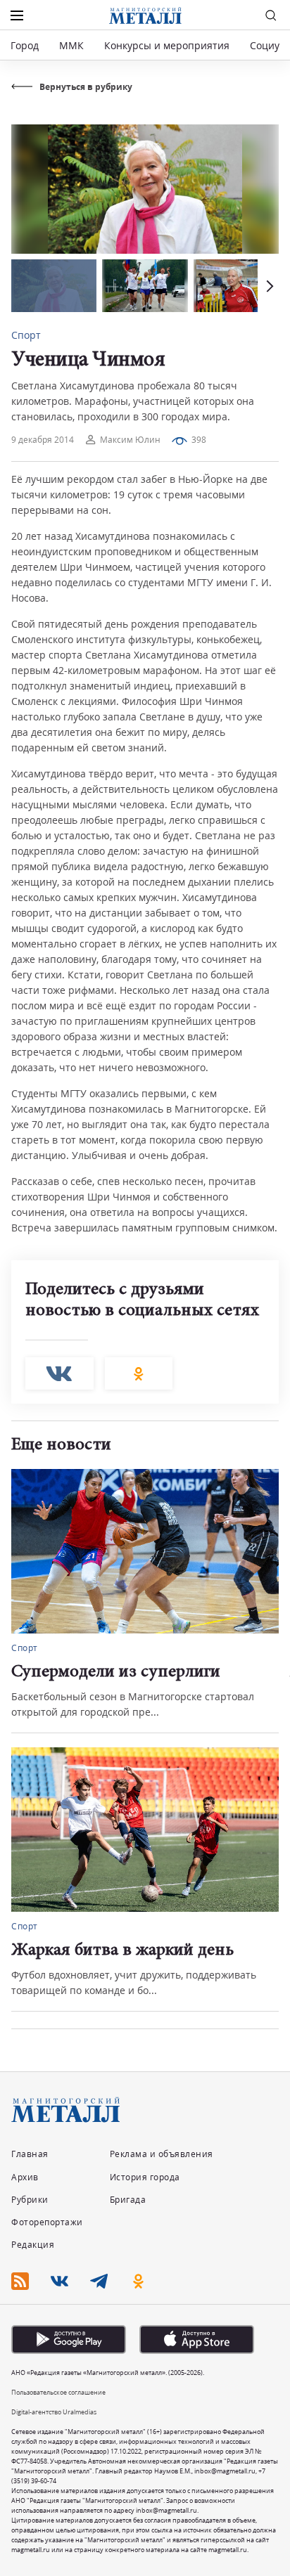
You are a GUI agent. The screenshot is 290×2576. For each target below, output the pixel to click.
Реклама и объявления (162, 2154)
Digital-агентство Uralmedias (54, 2412)
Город (25, 45)
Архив (25, 2177)
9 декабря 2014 (43, 440)
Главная (30, 2154)
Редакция (33, 2245)
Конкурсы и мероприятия (168, 45)
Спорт (26, 335)
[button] (268, 286)
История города (145, 2177)
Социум (268, 45)
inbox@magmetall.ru (225, 2471)
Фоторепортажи (47, 2222)
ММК (71, 45)
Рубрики (30, 2200)
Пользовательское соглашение (58, 2392)
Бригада (128, 2200)
